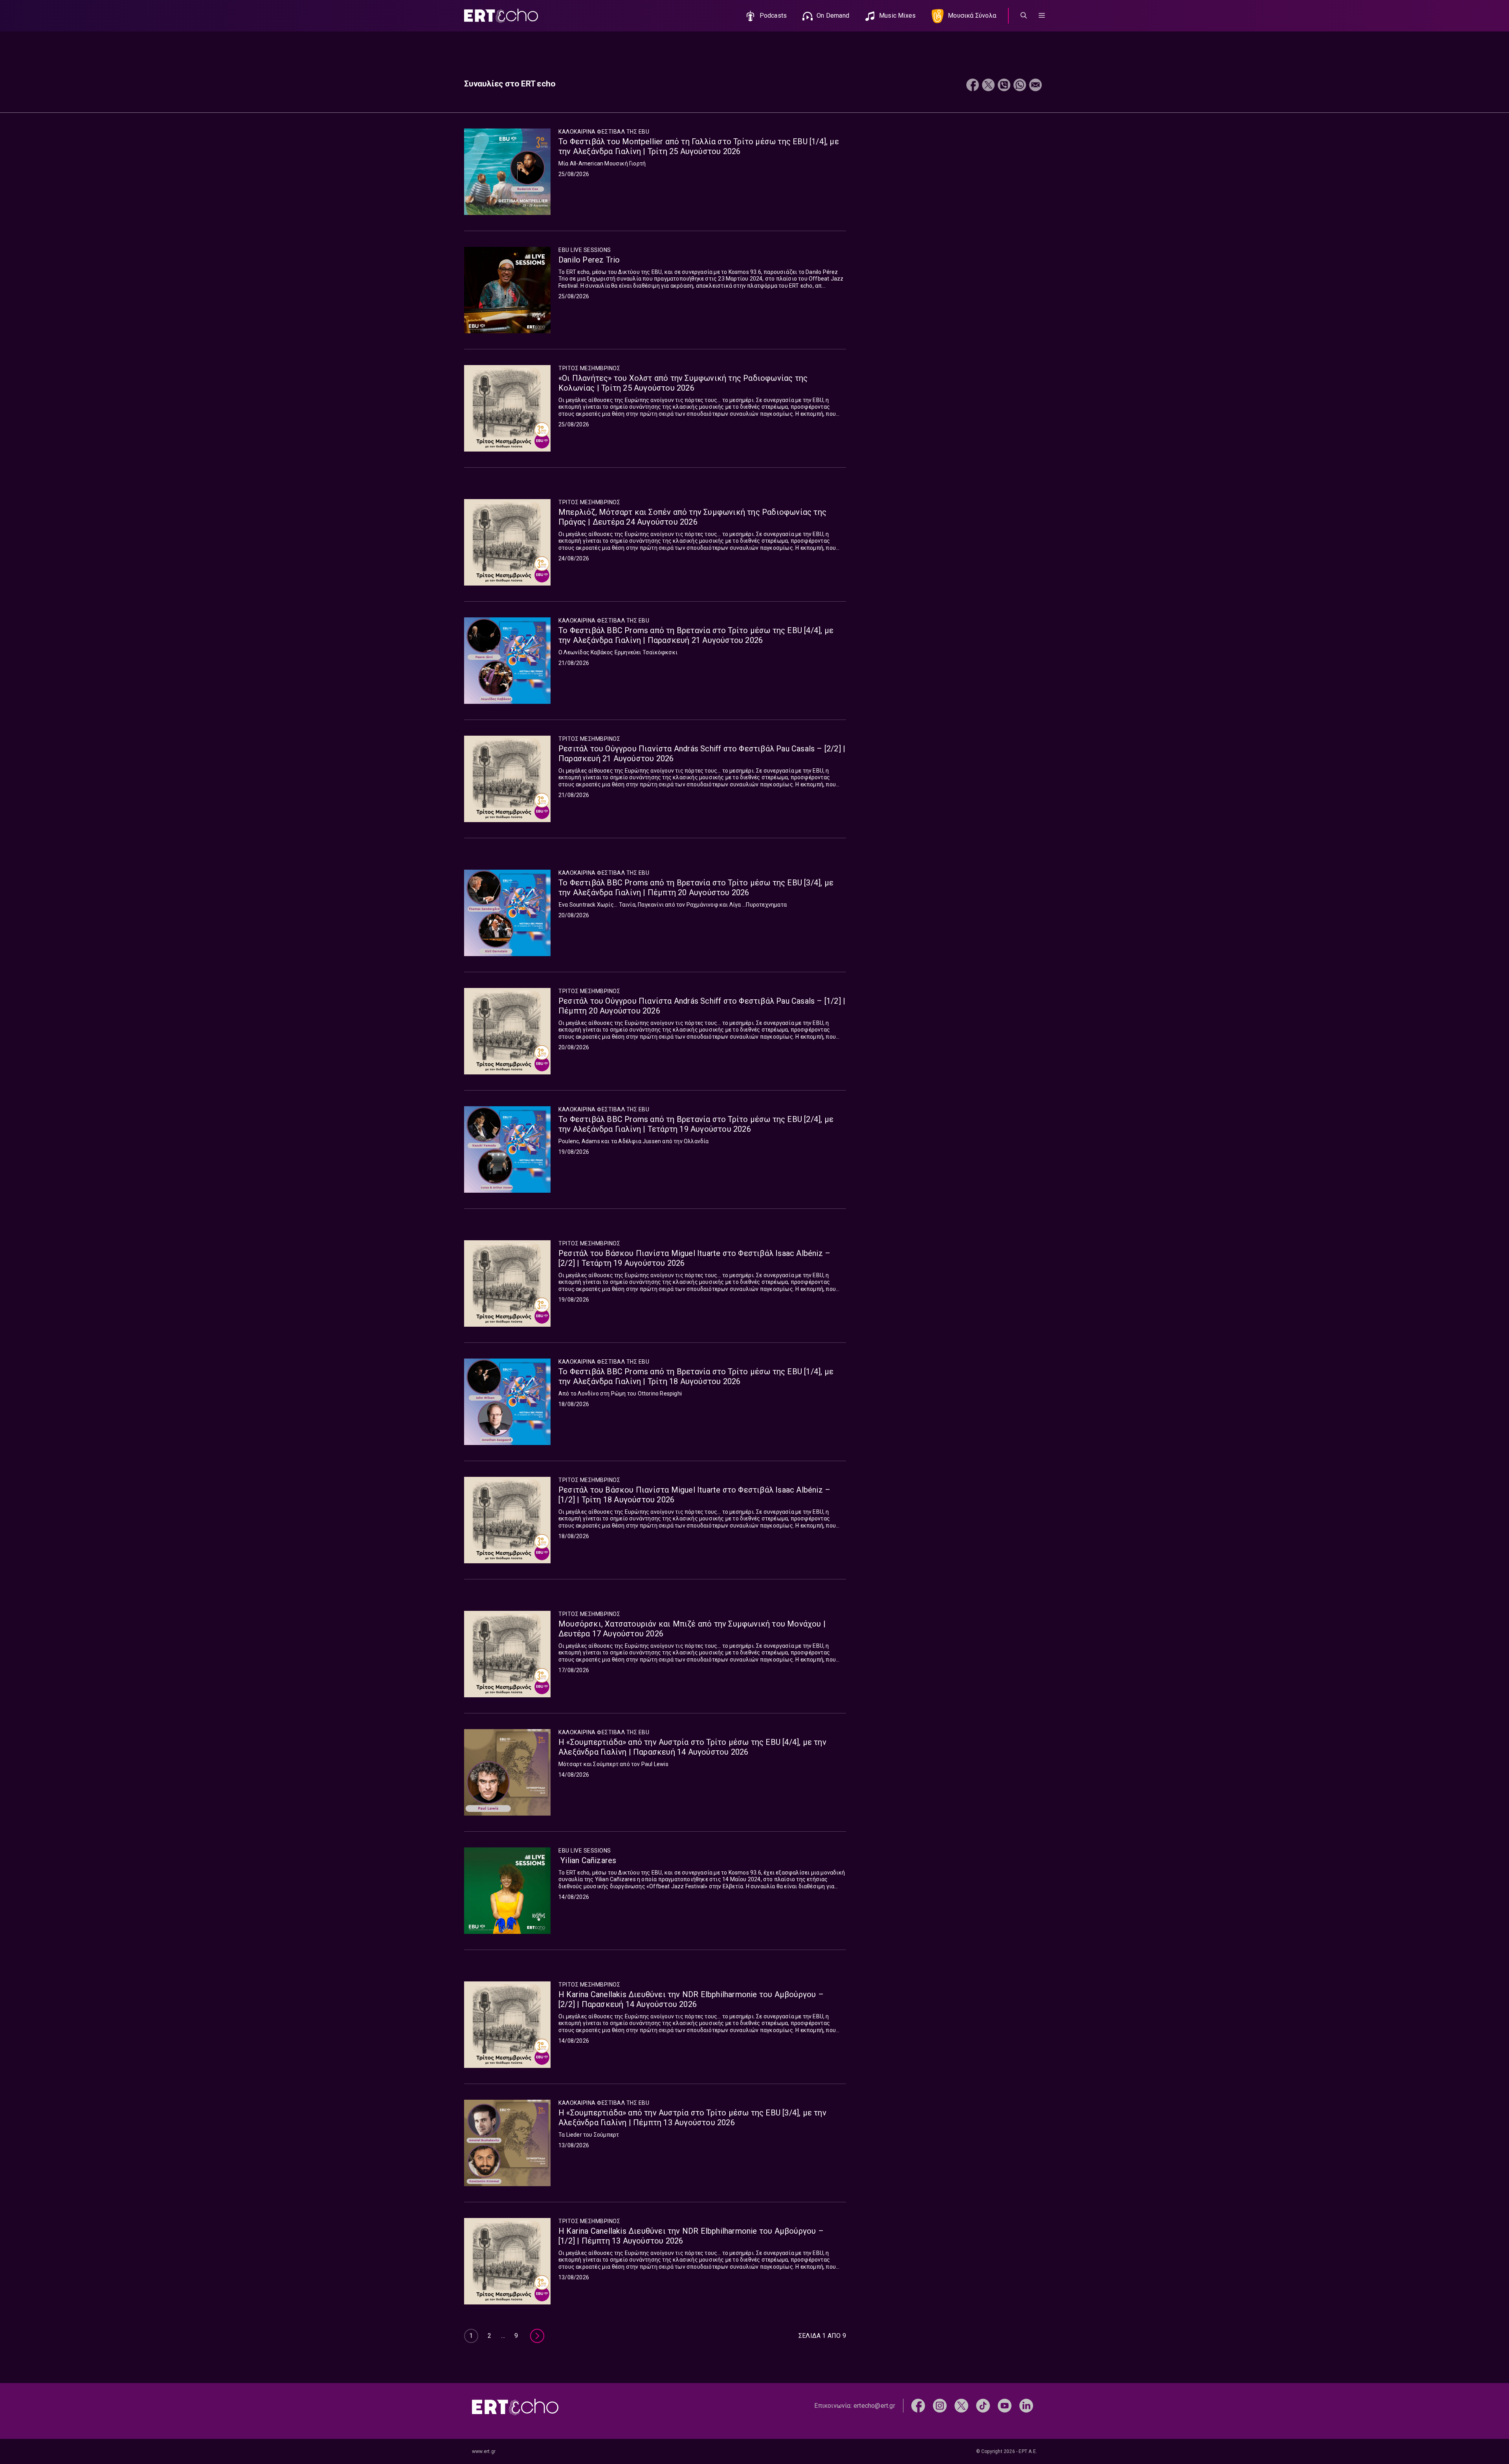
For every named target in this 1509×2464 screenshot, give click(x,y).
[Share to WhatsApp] (1020, 86)
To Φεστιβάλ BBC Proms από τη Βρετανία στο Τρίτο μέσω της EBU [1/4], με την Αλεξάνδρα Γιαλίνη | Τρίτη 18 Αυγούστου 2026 (696, 1376)
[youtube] (1005, 2405)
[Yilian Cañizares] (507, 1891)
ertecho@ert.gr (874, 2406)
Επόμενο (537, 2336)
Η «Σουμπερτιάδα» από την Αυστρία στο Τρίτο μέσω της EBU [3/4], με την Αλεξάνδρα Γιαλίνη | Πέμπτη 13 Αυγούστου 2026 (692, 2118)
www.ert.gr (484, 2451)
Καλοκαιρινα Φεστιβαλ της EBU (604, 132)
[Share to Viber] (1004, 86)
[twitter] (961, 2405)
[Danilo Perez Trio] (507, 290)
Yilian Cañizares (587, 1860)
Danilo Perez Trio (589, 260)
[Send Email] (1035, 86)
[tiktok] (983, 2405)
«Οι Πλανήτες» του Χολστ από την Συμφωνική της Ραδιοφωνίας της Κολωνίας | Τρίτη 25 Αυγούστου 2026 (683, 383)
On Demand (833, 16)
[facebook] (918, 2405)
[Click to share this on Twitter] (988, 86)
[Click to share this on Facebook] (973, 86)
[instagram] (940, 2405)
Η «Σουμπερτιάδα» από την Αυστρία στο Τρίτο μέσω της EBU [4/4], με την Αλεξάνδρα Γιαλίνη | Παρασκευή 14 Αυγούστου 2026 (692, 1747)
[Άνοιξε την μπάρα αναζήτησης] (1024, 16)
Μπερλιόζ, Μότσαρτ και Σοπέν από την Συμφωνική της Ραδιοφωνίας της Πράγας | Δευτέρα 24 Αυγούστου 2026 (692, 517)
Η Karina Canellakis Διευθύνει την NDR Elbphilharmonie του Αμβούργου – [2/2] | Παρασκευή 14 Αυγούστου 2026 (691, 1999)
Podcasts (773, 16)
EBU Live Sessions (585, 250)
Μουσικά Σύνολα (972, 16)
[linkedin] (1026, 2405)
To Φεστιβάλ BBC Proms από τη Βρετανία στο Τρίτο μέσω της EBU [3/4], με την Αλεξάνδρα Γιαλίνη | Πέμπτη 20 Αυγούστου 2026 (696, 888)
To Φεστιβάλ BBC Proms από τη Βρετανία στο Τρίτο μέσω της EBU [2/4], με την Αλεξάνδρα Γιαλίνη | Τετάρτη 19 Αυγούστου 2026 (696, 1124)
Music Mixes (897, 16)
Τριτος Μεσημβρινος (589, 368)
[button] (1042, 16)
